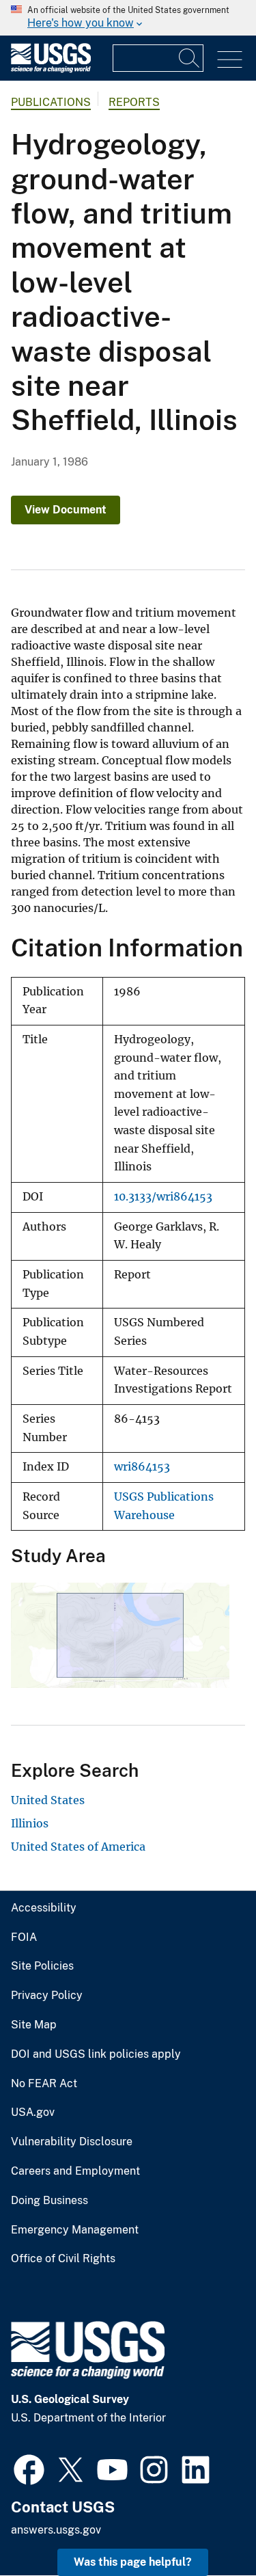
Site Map (34, 2025)
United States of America (78, 1847)
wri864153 (142, 1467)
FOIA (24, 1937)
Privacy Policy (47, 1996)
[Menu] (230, 60)
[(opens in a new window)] (29, 2468)
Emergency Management (75, 2230)
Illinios (30, 1823)
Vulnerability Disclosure (72, 2142)
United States (48, 1800)
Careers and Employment (75, 2171)
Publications (51, 102)
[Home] (51, 69)
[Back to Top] (207, 2526)
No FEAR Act (44, 2084)
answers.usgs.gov (56, 2530)
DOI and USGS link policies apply (96, 2054)
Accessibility (44, 1908)
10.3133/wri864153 (163, 1197)
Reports (134, 102)
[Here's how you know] (128, 18)
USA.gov (33, 2112)
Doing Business (49, 2201)
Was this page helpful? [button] (133, 2562)
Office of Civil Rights (63, 2259)
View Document (66, 510)
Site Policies (42, 1966)
